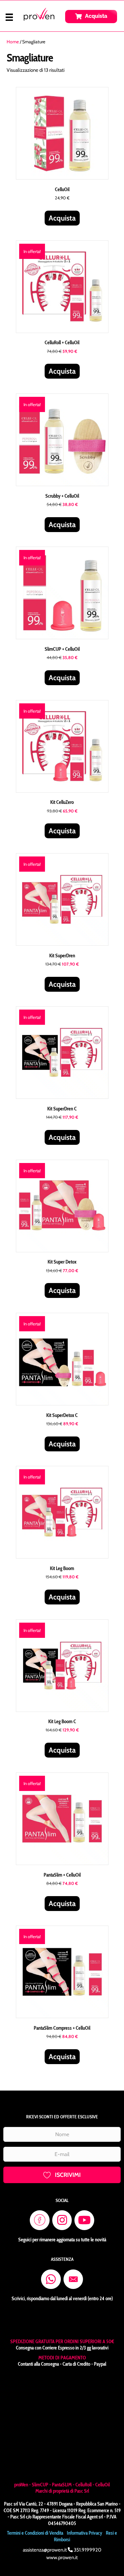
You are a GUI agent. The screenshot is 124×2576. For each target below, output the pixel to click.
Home (13, 42)
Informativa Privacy (84, 2442)
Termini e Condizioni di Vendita (35, 2442)
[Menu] (9, 17)
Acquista (62, 218)
